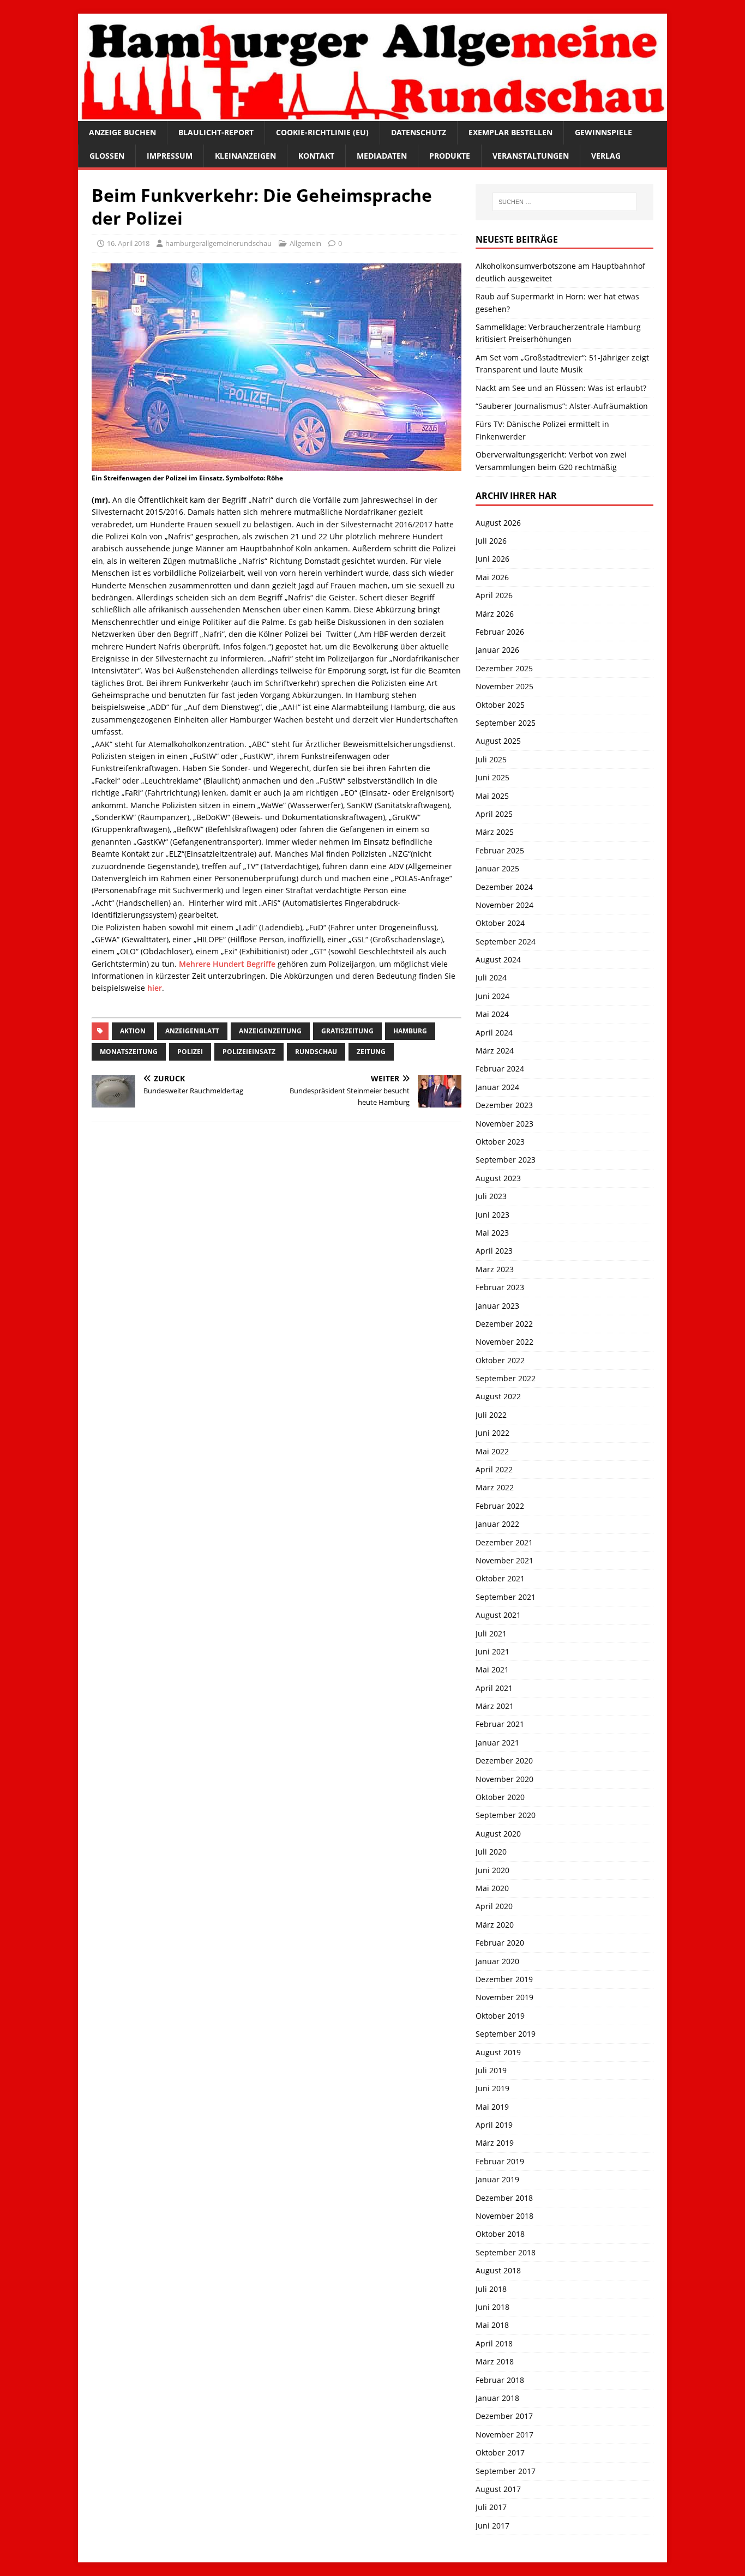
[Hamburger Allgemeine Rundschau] (372, 115)
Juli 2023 (491, 1196)
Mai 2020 (492, 1888)
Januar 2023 (497, 1306)
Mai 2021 (492, 1669)
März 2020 (495, 1925)
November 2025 (504, 686)
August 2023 (498, 1178)
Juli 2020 (491, 1852)
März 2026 (495, 614)
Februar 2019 (500, 2161)
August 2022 (498, 1396)
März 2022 (495, 1487)
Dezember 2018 (504, 2198)
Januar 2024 (497, 1087)
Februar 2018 (500, 2380)
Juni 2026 (492, 559)
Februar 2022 (500, 1506)
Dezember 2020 (504, 1761)
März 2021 (495, 1706)
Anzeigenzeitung (270, 1031)
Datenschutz (419, 132)
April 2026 (494, 595)
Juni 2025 (492, 777)
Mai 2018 (492, 2325)
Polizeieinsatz (249, 1052)
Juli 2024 (491, 977)
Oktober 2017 (500, 2452)
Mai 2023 (492, 1233)
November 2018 (504, 2216)
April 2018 (494, 2343)
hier (155, 988)
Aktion (133, 1031)
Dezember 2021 (504, 1542)
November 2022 (504, 1342)
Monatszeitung (129, 1052)
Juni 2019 (492, 2088)
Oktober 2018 (500, 2234)
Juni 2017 (492, 2526)
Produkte (450, 156)
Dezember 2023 (504, 1105)
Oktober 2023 (500, 1142)
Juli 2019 (491, 2070)
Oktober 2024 (500, 923)
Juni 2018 (492, 2307)
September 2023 (506, 1160)
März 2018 (495, 2361)
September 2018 (506, 2252)
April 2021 (494, 1688)
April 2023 (494, 1251)
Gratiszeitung (347, 1031)
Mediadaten (382, 156)
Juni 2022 (492, 1433)
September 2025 (506, 723)
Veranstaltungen (531, 156)
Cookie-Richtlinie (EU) (322, 132)
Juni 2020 (492, 1870)
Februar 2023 (500, 1287)
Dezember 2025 (504, 668)
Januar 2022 (497, 1524)
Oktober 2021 (500, 1578)
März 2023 (495, 1269)
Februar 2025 (500, 850)
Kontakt (316, 156)
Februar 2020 (500, 1943)
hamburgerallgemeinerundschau (218, 243)
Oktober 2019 (500, 2016)
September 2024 (506, 941)
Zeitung (371, 1052)
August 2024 (498, 959)
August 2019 (498, 2052)
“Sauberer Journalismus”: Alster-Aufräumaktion (562, 406)
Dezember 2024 (504, 887)
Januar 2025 (497, 868)
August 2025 (498, 741)
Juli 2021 (491, 1633)
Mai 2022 (492, 1451)
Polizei (190, 1052)
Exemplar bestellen (510, 132)
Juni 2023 (492, 1215)
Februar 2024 (500, 1069)
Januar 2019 (497, 2179)
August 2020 (498, 1834)
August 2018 (498, 2270)
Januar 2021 (497, 1743)
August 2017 (498, 2489)
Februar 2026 (500, 632)
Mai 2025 (492, 796)
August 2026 (498, 523)
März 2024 (495, 1051)
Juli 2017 (491, 2507)
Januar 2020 (497, 1961)
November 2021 (504, 1560)
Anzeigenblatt (192, 1031)
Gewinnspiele (603, 132)
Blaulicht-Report (216, 132)
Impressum (170, 156)
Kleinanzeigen (245, 156)
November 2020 (504, 1779)
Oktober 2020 (500, 1797)
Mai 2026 (492, 577)
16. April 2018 (128, 243)
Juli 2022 (491, 1415)
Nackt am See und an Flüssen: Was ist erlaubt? (561, 388)
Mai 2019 (492, 2107)
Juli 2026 (491, 541)
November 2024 (504, 905)
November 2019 (504, 1997)
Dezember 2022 (504, 1324)
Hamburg (410, 1031)
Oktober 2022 (500, 1360)
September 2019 (506, 2034)
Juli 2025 (491, 759)
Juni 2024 (492, 996)
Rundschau (316, 1052)
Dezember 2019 (504, 1979)
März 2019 (495, 2143)
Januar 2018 (497, 2398)
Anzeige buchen (122, 132)
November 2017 (504, 2434)
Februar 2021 (500, 1724)
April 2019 (494, 2125)
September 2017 (506, 2471)
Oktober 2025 (500, 705)
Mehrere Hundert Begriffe (227, 964)
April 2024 (494, 1033)
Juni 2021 (492, 1651)
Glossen (107, 156)
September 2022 (506, 1378)
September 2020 (506, 1815)
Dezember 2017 (504, 2416)
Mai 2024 (492, 1014)
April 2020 (494, 1906)
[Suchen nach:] (564, 202)
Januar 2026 (497, 650)
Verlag (606, 156)
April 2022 (494, 1469)
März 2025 (495, 832)
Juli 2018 (491, 2289)
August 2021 (498, 1615)
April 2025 (494, 814)
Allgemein (305, 243)
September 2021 (506, 1597)
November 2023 (504, 1124)
